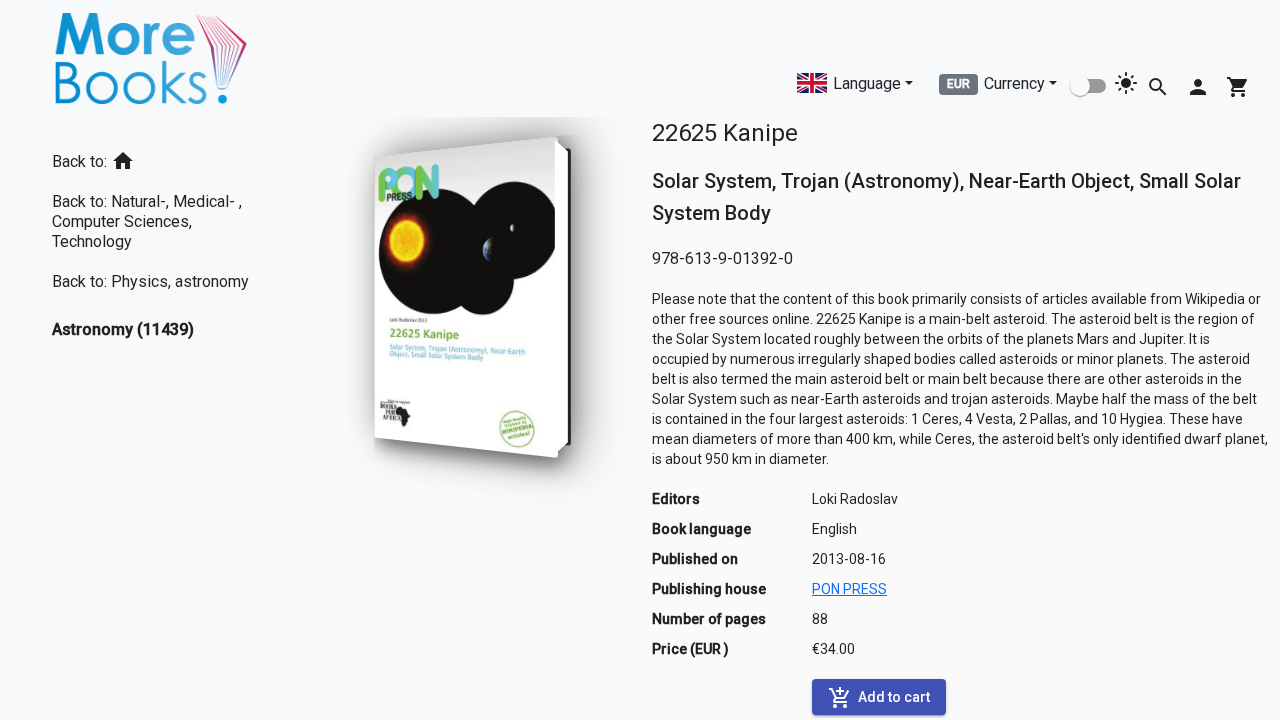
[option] (160, 157)
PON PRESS (849, 589)
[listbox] (160, 241)
